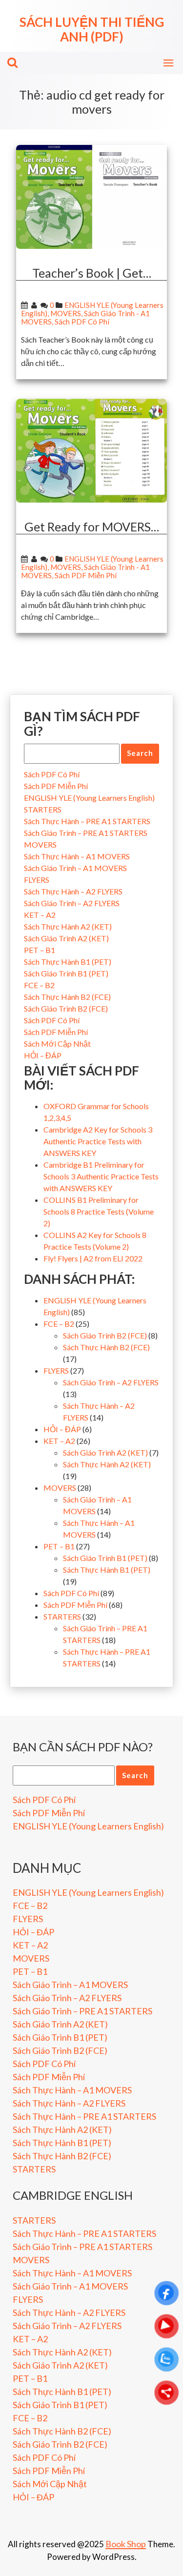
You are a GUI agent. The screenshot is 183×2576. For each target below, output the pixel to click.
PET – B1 (40, 950)
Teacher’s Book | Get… (92, 273)
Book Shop (126, 2544)
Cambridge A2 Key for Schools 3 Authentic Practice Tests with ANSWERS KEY (98, 1141)
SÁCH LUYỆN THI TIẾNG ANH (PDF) (92, 29)
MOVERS (66, 313)
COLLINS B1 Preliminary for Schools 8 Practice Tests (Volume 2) (99, 1211)
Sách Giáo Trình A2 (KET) (66, 938)
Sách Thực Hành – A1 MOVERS (77, 856)
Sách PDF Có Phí (82, 322)
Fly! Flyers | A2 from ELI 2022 (93, 1258)
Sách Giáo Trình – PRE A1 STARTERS (86, 833)
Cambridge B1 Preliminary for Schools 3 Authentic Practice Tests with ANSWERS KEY (101, 1176)
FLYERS (37, 880)
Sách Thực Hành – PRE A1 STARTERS (87, 821)
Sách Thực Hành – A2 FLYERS (73, 891)
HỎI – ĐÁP (43, 1055)
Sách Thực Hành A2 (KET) (68, 926)
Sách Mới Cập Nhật (57, 1044)
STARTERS (43, 809)
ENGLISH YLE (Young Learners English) (89, 798)
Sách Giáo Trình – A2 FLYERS (72, 903)
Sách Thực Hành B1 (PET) (68, 962)
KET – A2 (40, 915)
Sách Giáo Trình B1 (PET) (66, 973)
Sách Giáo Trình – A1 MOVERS (75, 868)
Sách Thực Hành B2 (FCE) (67, 997)
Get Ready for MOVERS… (92, 527)
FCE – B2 (39, 985)
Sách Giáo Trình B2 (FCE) (66, 1008)
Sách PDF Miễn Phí (86, 575)
